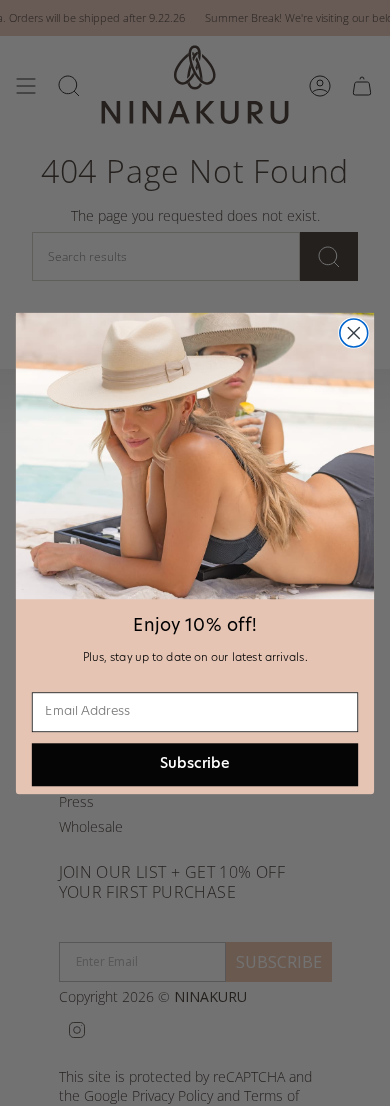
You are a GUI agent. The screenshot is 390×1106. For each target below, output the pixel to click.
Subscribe (194, 764)
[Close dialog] (354, 333)
